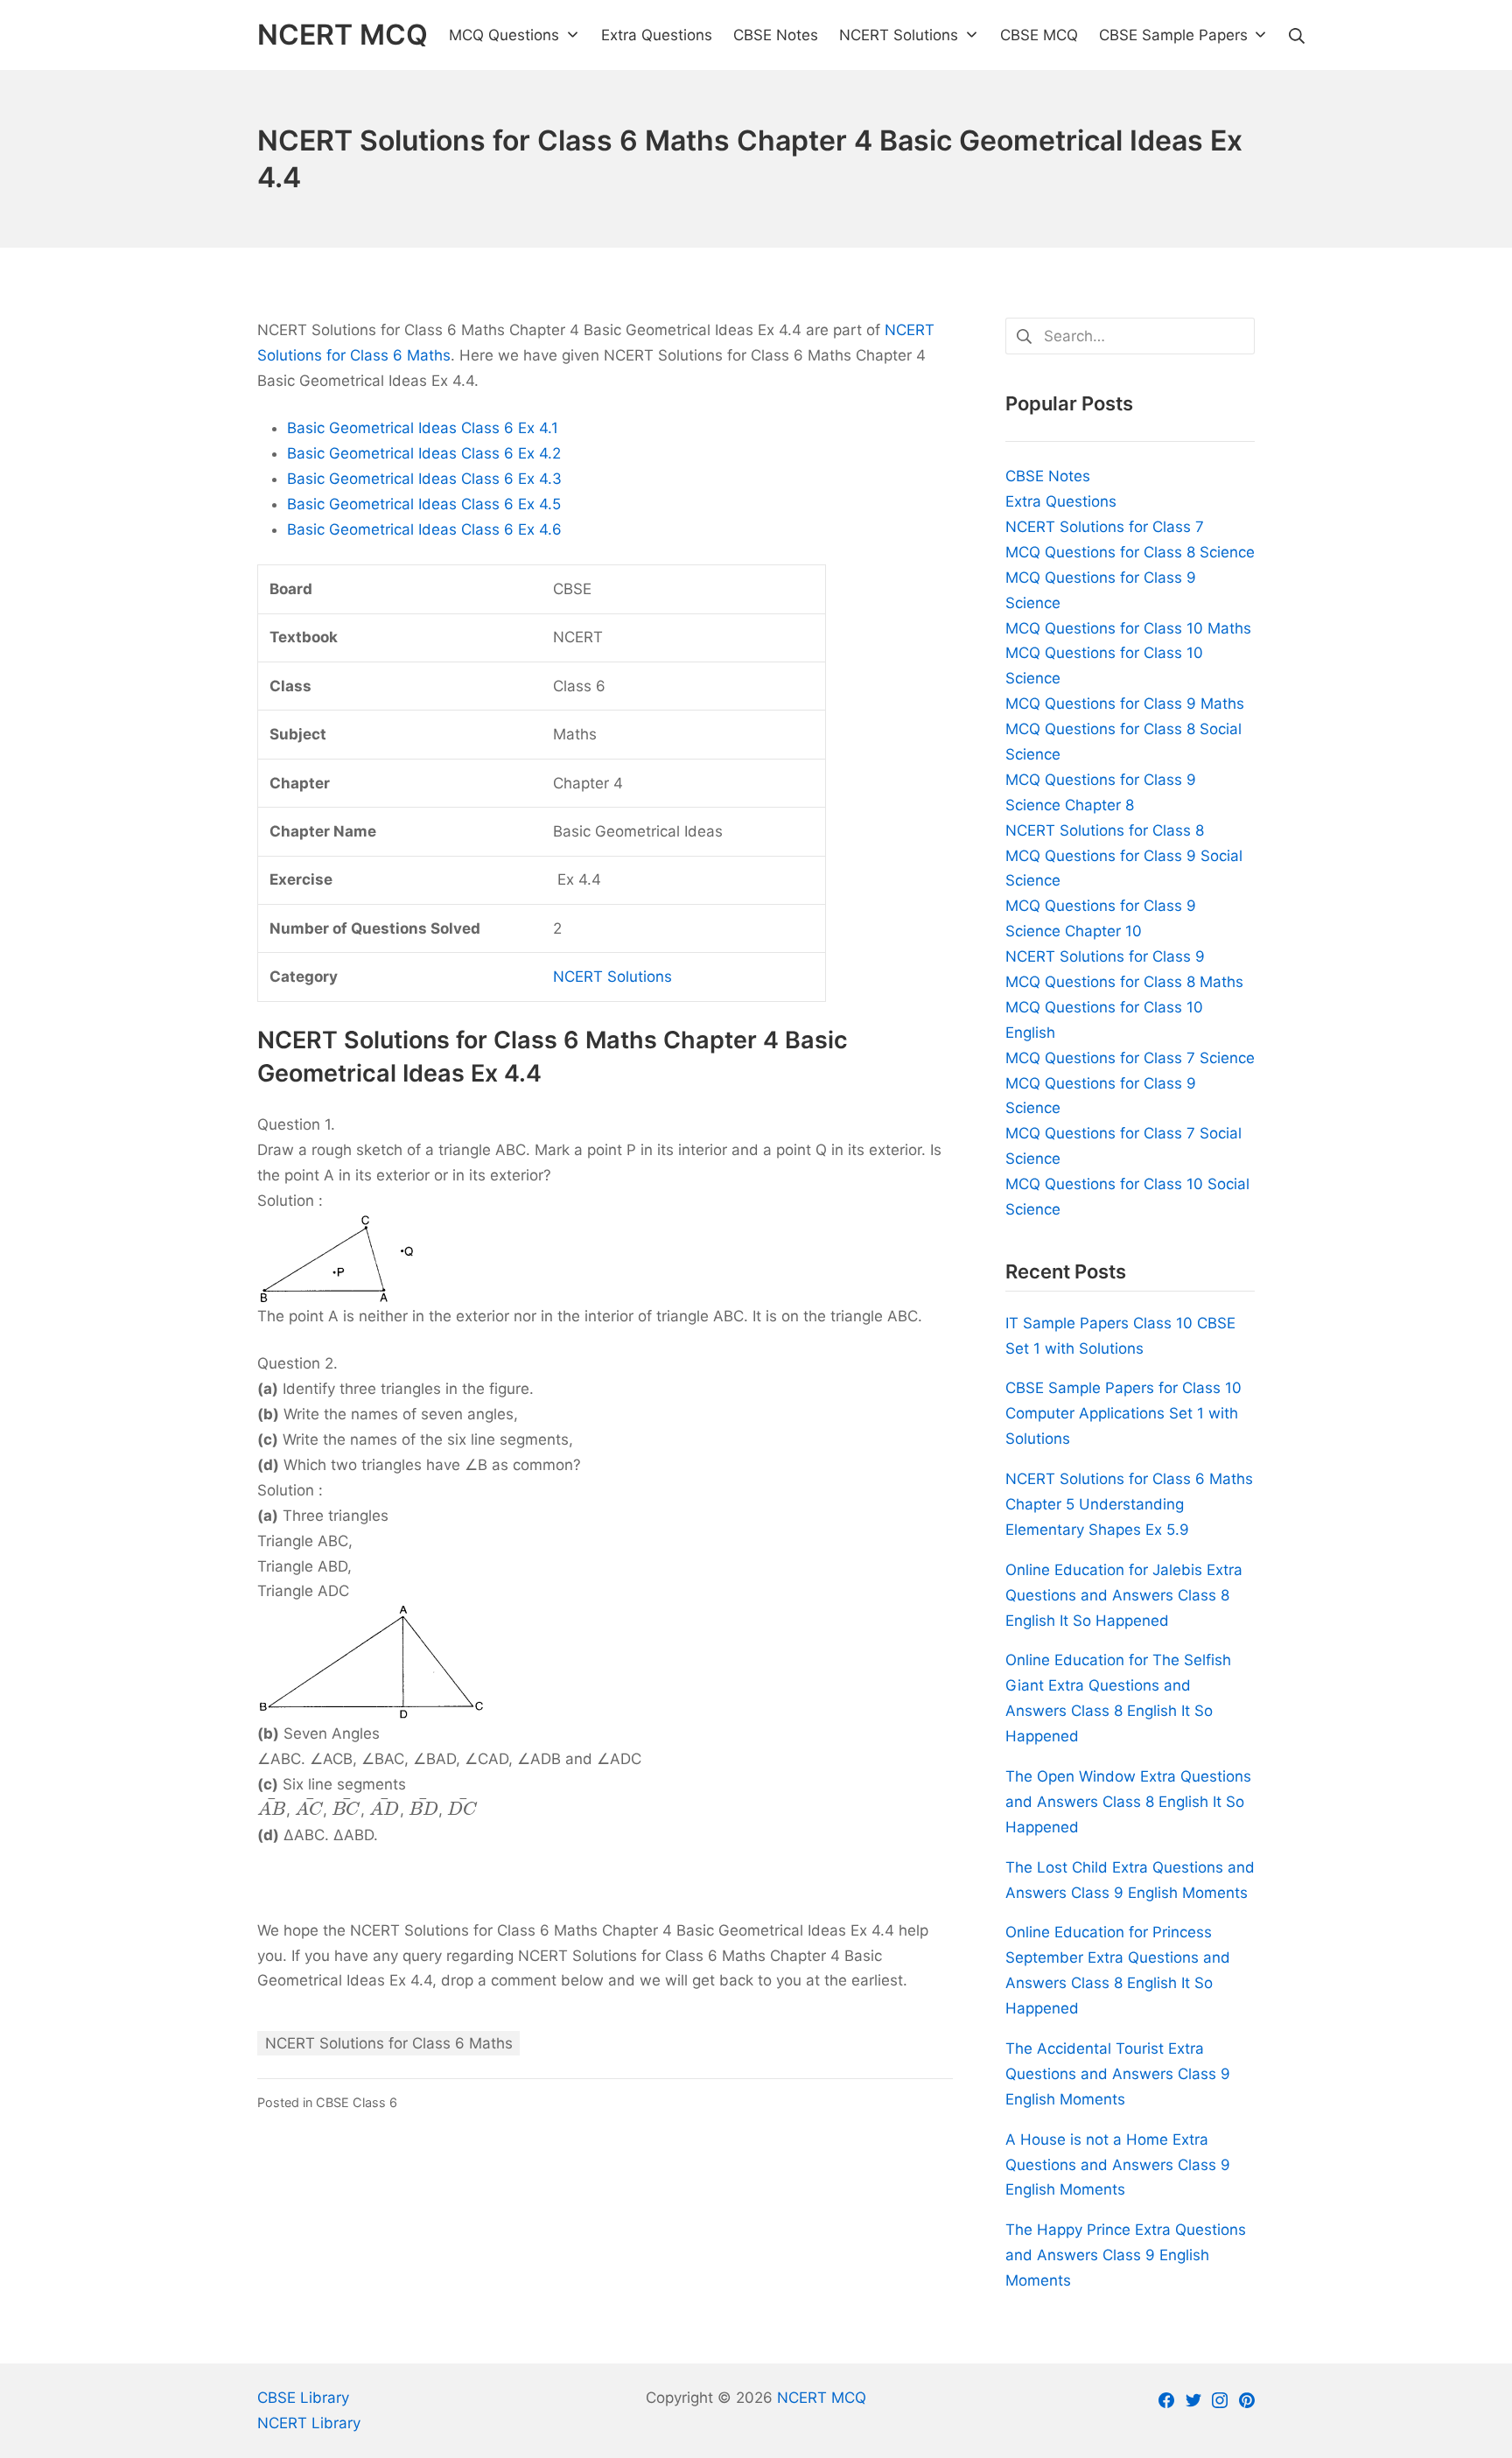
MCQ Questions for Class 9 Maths (1125, 704)
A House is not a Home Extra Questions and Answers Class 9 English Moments (1118, 2165)
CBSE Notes (1048, 476)
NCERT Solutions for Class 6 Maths (389, 2043)
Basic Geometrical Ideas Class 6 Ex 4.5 (424, 504)
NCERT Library (309, 2423)
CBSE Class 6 (357, 2102)
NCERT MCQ (822, 2398)
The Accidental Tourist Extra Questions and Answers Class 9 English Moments (1118, 2074)
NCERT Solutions (612, 977)
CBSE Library (303, 2398)
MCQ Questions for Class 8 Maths (1124, 982)
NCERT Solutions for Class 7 (1105, 527)
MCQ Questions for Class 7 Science (1130, 1058)
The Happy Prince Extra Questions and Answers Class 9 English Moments (1126, 2255)
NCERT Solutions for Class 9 (1105, 956)
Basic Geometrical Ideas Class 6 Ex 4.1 (423, 428)
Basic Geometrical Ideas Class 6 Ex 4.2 (424, 453)
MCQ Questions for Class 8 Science (1130, 552)
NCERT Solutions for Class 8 (1105, 830)
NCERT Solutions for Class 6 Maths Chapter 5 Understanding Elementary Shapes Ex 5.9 (1129, 1504)
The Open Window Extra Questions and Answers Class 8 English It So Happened (1128, 1802)
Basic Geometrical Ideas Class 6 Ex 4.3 (424, 479)
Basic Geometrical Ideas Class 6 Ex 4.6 (424, 529)
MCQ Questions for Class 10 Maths (1128, 628)
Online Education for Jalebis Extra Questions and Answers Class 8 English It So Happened (1124, 1595)
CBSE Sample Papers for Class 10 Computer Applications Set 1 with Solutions (1123, 1413)
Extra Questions (1061, 501)
